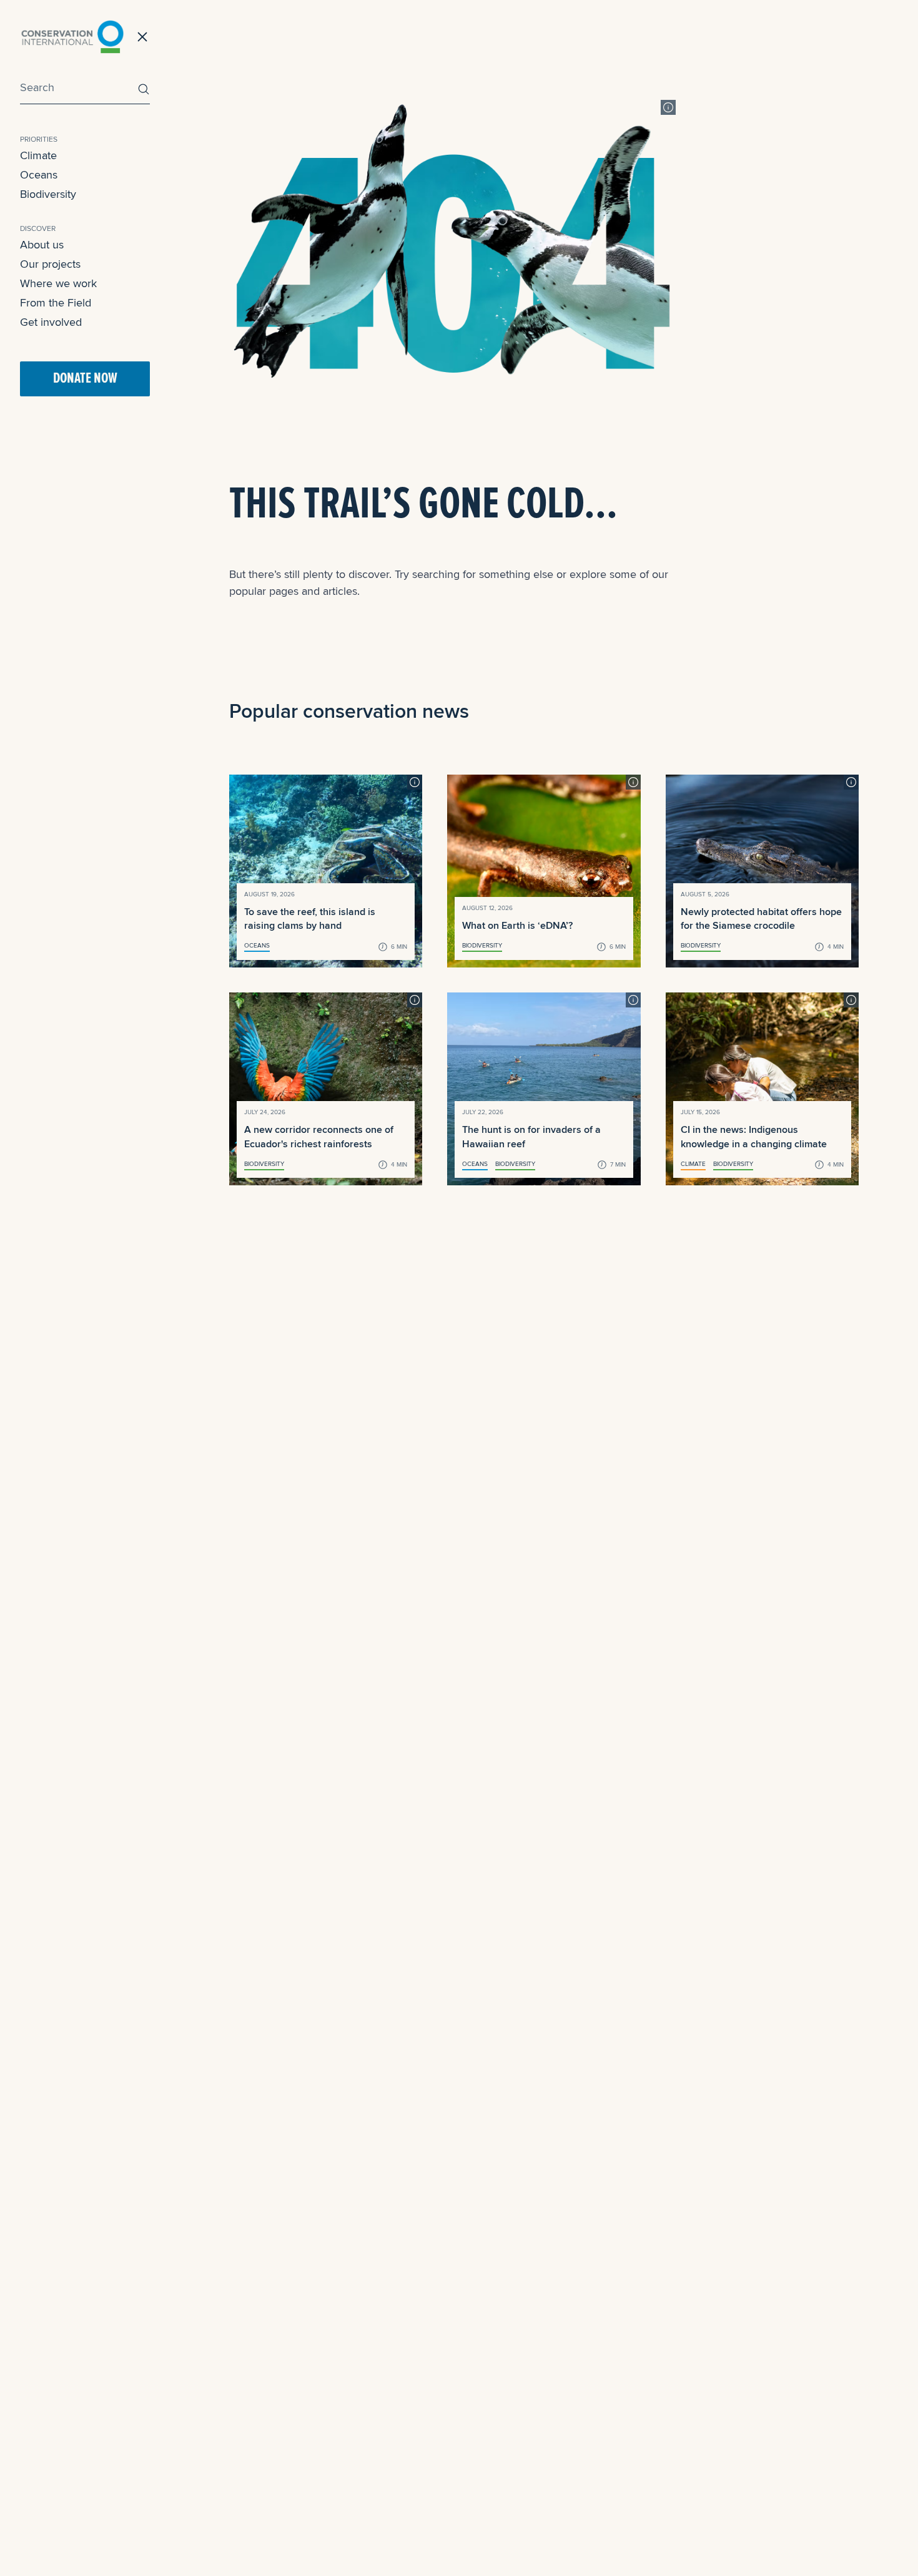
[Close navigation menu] (142, 37)
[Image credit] (668, 107)
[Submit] (141, 89)
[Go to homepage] (72, 37)
